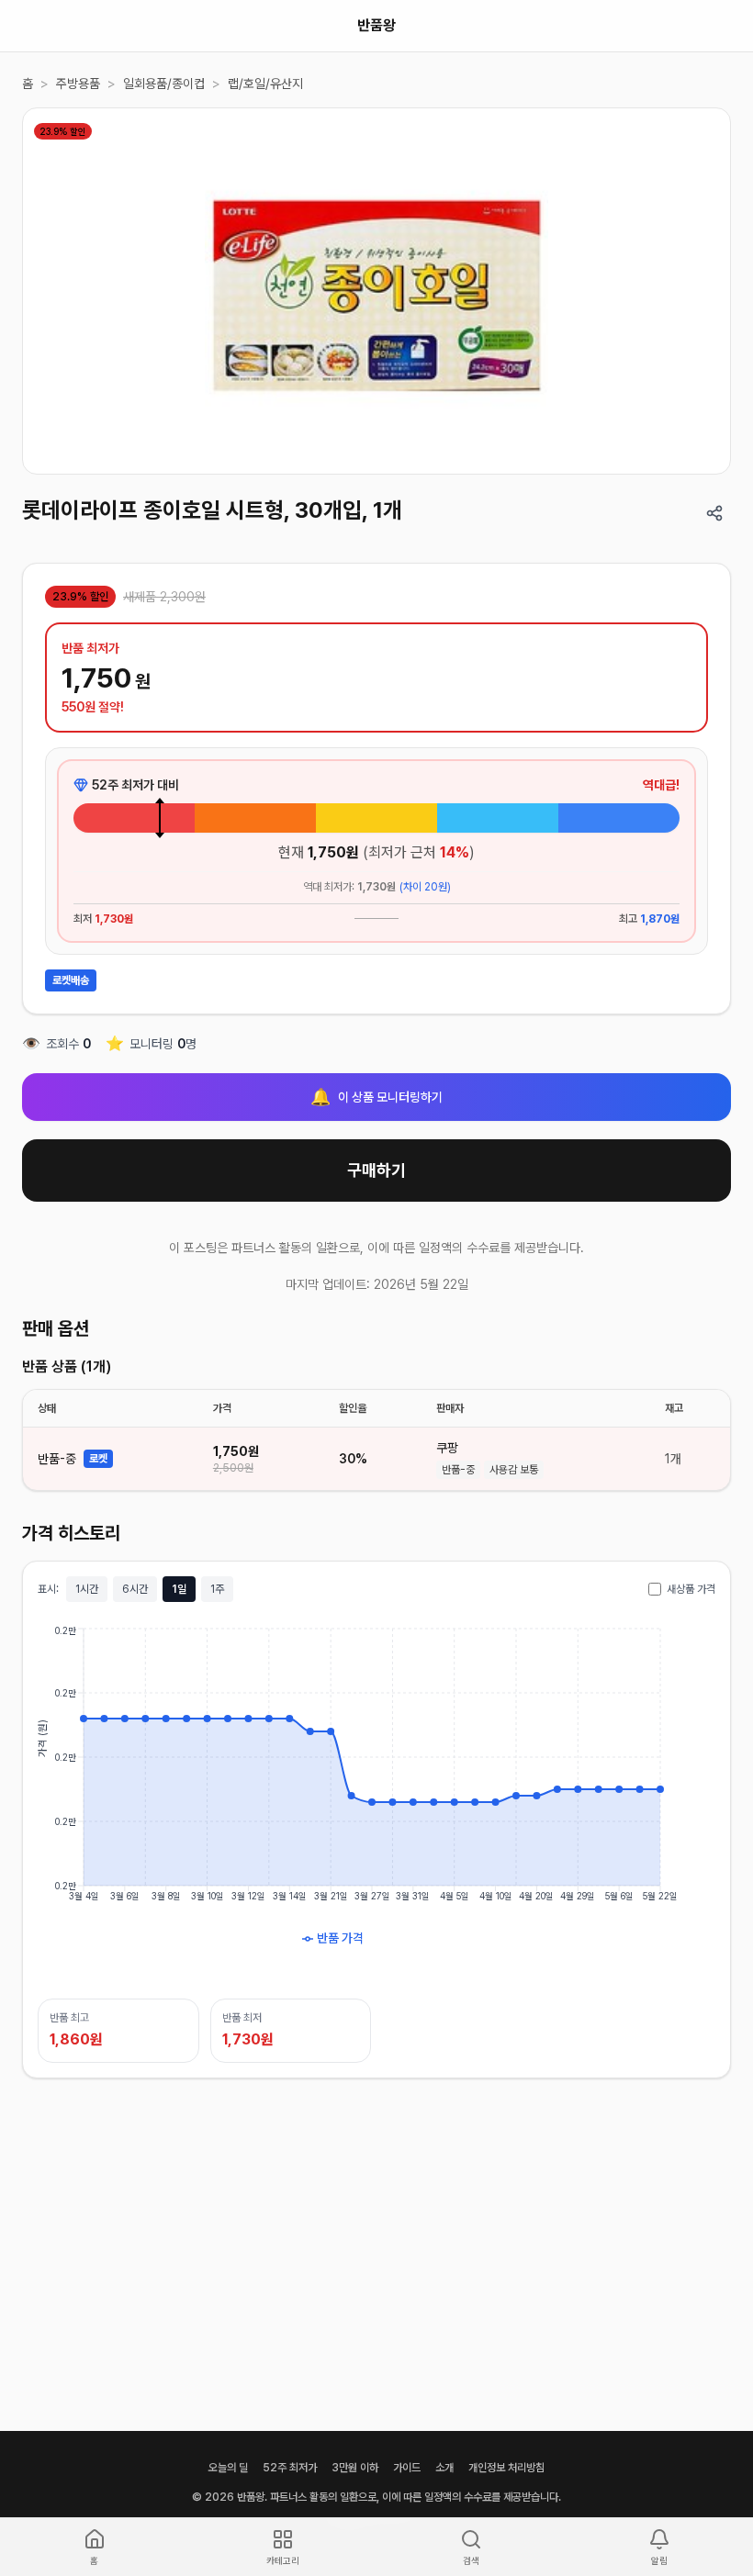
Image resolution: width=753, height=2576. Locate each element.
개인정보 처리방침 (506, 2468)
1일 (179, 1589)
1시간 (87, 1589)
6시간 (135, 1589)
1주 (217, 1589)
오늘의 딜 (228, 2468)
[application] (376, 1800)
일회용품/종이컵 (164, 84)
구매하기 (376, 1170)
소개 (444, 2468)
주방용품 (78, 84)
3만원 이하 (355, 2468)
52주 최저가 (290, 2468)
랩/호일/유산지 (265, 84)
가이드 (407, 2468)
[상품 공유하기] (714, 513)
